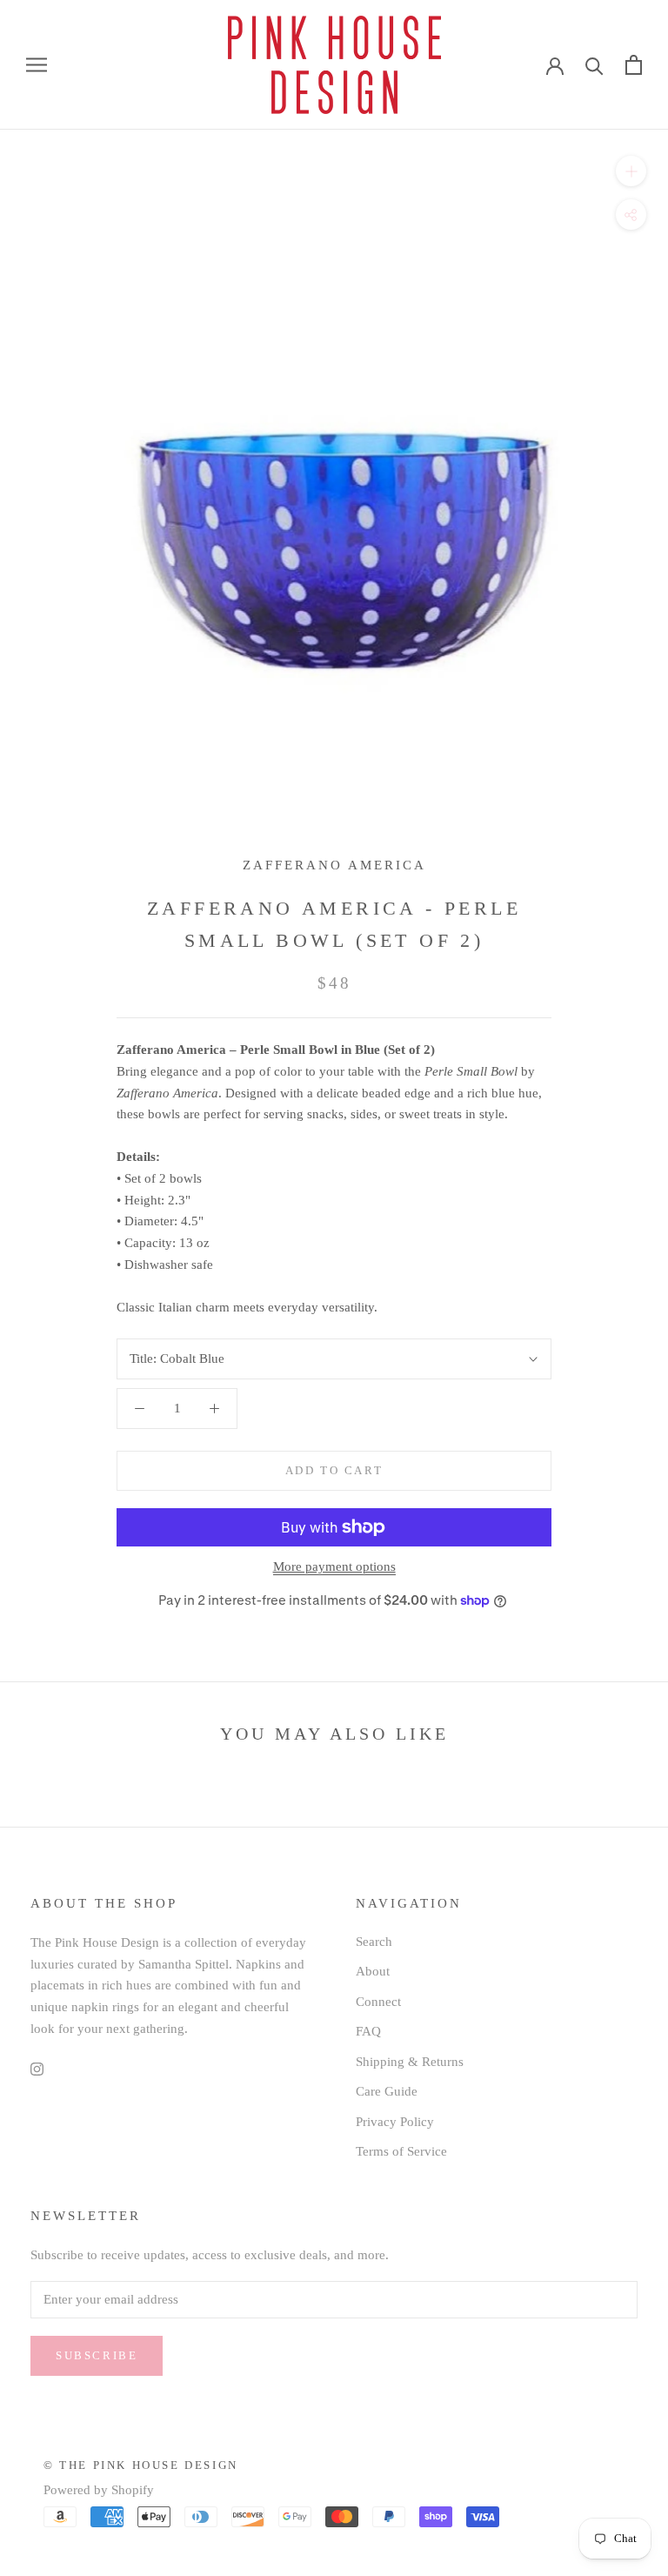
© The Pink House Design (141, 2465)
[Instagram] (37, 2068)
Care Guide (387, 2091)
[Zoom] (631, 170)
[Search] (595, 65)
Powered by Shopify (99, 2490)
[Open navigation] (37, 65)
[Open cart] (634, 65)
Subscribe (97, 2355)
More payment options (334, 1566)
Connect (378, 2002)
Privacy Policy (395, 2122)
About (373, 1971)
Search (374, 1942)
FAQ (368, 2031)
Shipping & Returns (410, 2062)
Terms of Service (401, 2151)
